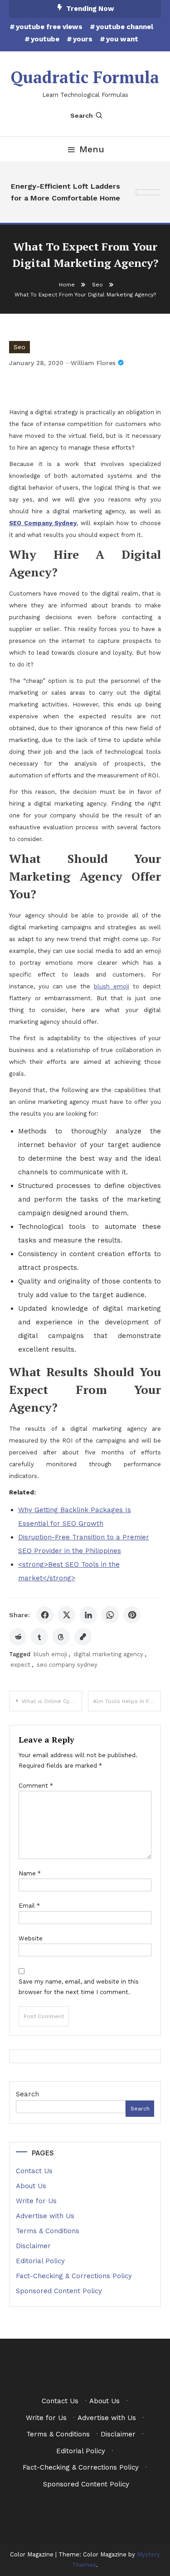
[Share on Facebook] (45, 1615)
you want (122, 39)
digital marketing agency (108, 1654)
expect (20, 1665)
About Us (31, 2186)
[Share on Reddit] (18, 1637)
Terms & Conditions (48, 2231)
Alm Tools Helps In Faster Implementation (127, 1701)
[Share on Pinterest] (132, 1615)
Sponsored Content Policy (59, 2291)
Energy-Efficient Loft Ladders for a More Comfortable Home (64, 192)
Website (31, 1938)
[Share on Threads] (61, 1637)
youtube (45, 39)
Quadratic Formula (85, 77)
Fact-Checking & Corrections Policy (74, 2276)
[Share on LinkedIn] (88, 1615)
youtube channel (125, 27)
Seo (19, 347)
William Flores (93, 363)
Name (30, 1873)
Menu (92, 149)
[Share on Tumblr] (39, 1637)
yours (83, 39)
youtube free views (49, 27)
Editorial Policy (40, 2261)
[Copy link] (83, 1637)
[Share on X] (67, 1615)
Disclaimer (33, 2246)
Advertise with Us (45, 2216)
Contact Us (34, 2171)
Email (29, 1906)
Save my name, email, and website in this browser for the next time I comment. (79, 1987)
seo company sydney (67, 1665)
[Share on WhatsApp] (110, 1615)
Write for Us (36, 2201)
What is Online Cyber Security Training (52, 1701)
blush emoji (112, 986)
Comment (36, 1786)
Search (82, 115)
